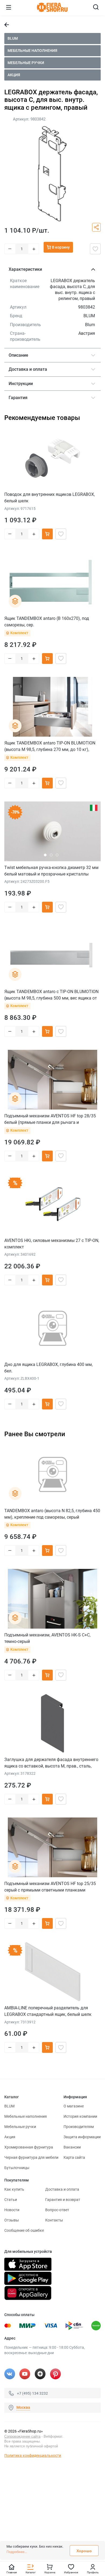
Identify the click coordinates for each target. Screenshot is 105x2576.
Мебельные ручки (26, 63)
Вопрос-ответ (57, 2210)
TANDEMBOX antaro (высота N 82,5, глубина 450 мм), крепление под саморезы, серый (52, 1514)
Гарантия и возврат (63, 2200)
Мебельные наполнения (32, 51)
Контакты (54, 2220)
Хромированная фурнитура (29, 2147)
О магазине (74, 2106)
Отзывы (12, 2220)
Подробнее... (17, 2552)
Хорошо (84, 2551)
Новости (12, 2210)
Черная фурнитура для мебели (31, 2157)
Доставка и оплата (62, 2189)
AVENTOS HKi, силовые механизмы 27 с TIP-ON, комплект (52, 1244)
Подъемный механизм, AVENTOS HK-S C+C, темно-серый (47, 1638)
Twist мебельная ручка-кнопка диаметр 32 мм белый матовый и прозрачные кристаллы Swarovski (51, 871)
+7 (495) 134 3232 (32, 2393)
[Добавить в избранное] (95, 249)
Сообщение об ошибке (24, 2230)
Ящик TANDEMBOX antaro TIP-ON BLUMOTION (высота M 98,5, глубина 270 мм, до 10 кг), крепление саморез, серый (50, 746)
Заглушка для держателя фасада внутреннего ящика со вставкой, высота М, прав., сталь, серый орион (51, 1763)
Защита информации (82, 2137)
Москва (23, 2407)
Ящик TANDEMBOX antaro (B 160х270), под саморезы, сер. (47, 622)
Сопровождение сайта (22, 2436)
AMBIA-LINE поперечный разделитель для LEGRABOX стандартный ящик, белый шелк (48, 2011)
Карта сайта (74, 2157)
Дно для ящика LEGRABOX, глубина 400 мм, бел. (48, 1368)
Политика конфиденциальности (33, 2455)
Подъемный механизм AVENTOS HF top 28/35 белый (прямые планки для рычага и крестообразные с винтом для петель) (50, 1119)
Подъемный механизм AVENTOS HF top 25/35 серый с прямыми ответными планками (50, 1887)
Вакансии (72, 2147)
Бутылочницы (17, 2168)
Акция (14, 75)
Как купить (14, 2189)
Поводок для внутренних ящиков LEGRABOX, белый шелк (50, 498)
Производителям (79, 2127)
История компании (80, 2116)
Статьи (11, 2200)
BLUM (13, 38)
